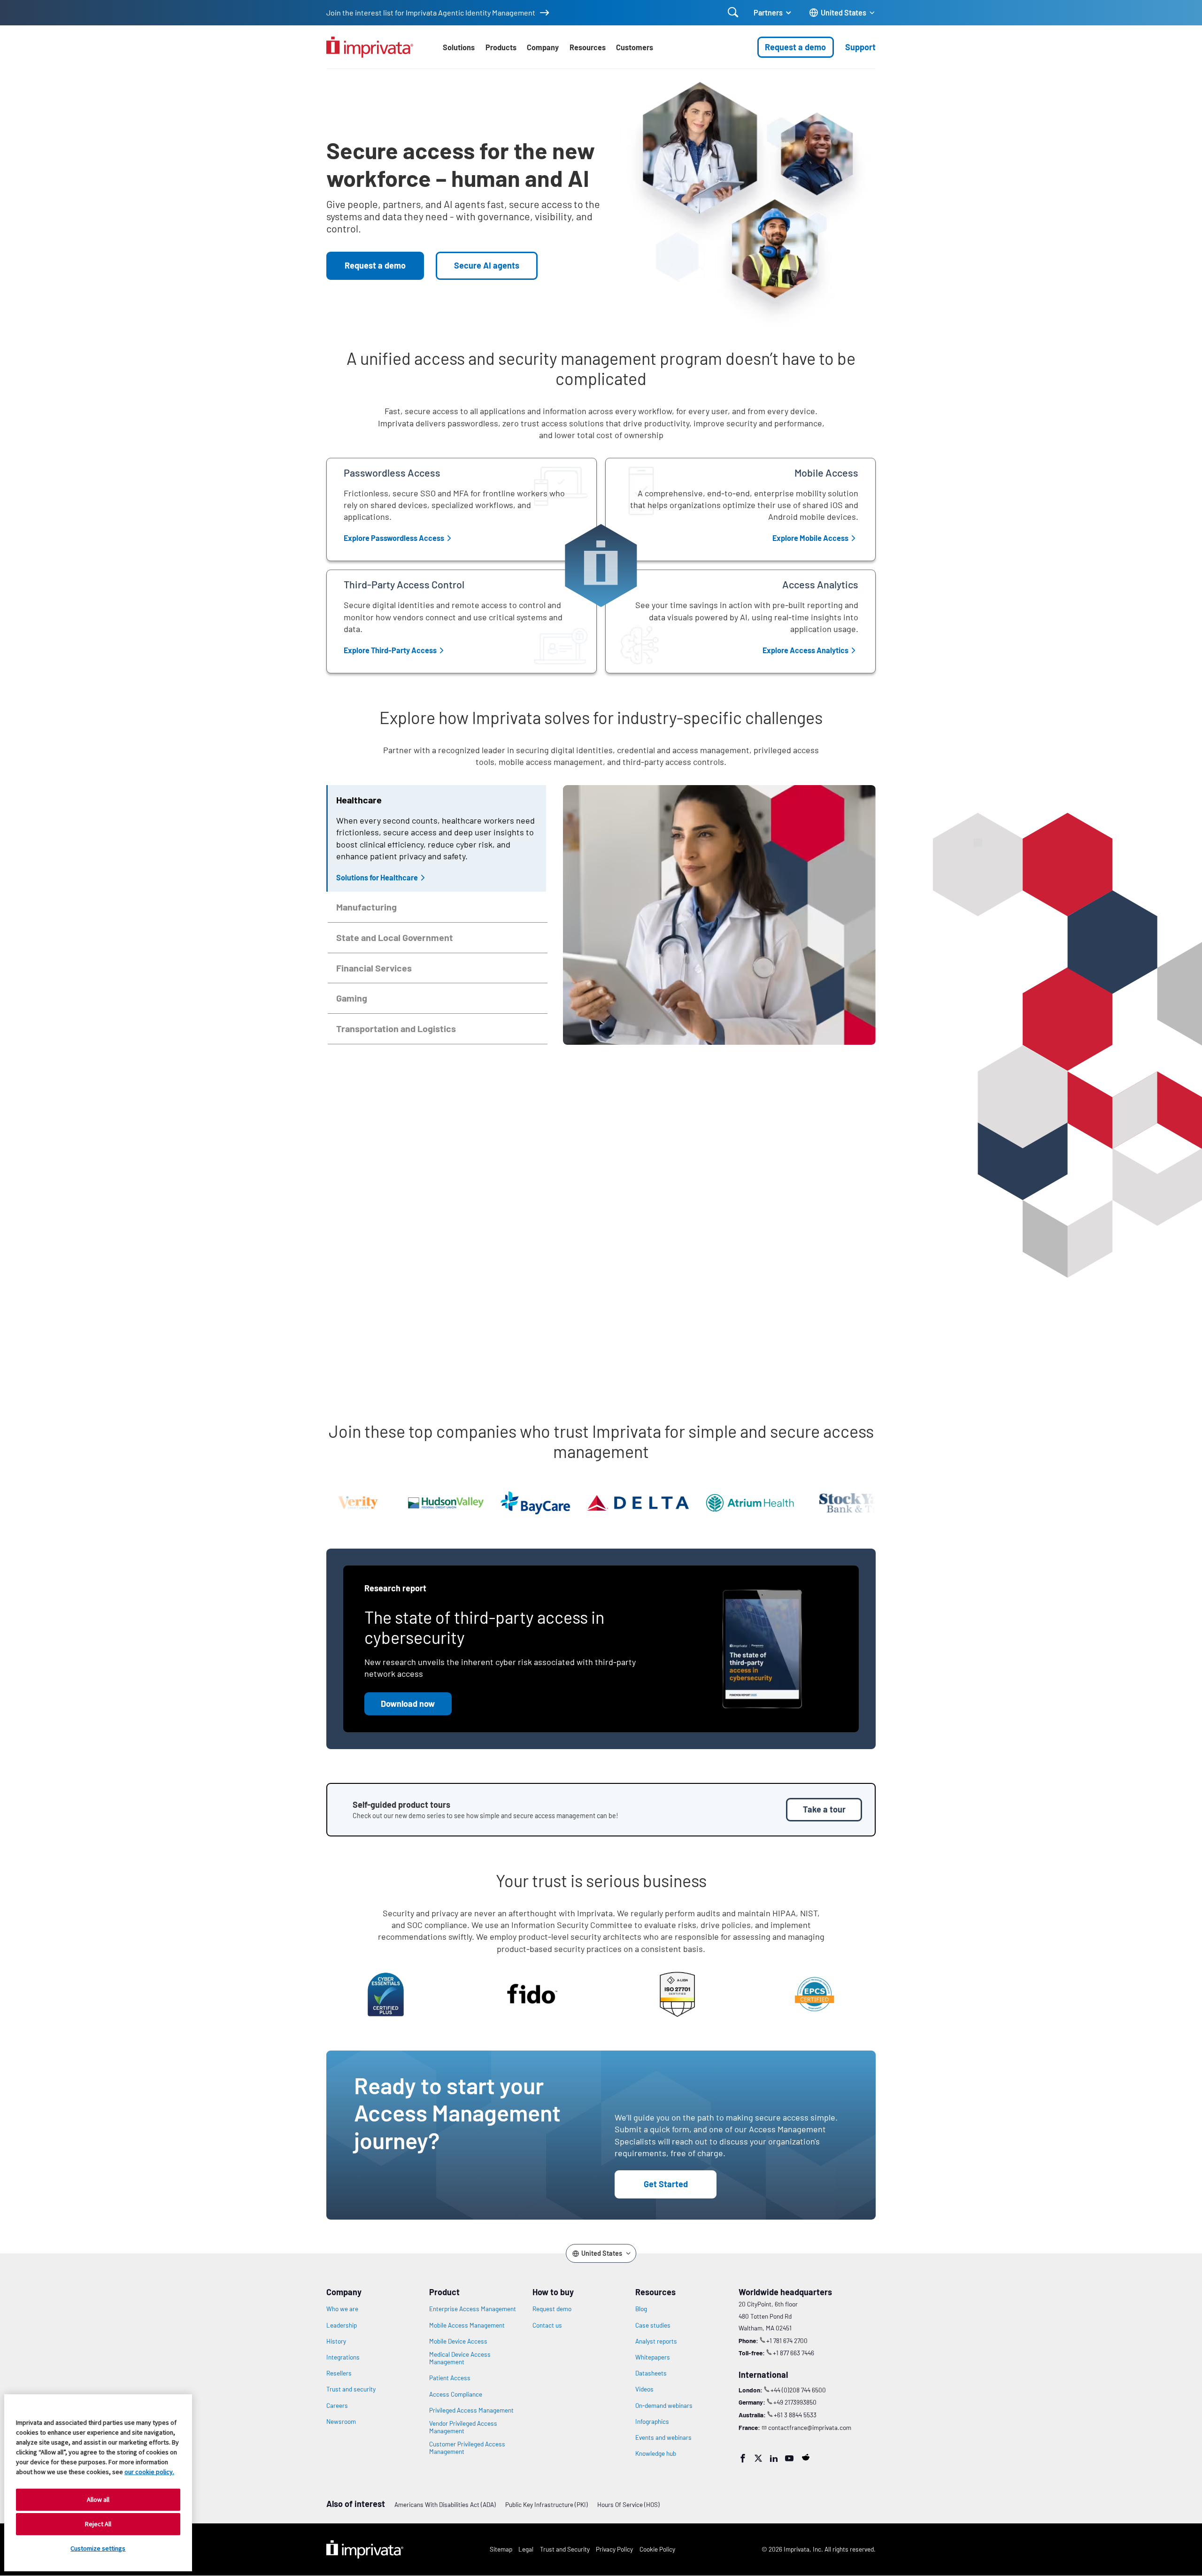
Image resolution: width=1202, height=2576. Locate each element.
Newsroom (341, 2422)
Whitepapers (653, 2357)
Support (860, 47)
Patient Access (450, 2378)
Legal (526, 2549)
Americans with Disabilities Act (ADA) (445, 2504)
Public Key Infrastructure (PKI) (547, 2504)
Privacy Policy (614, 2549)
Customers (635, 47)
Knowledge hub (656, 2453)
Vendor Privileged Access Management (463, 2427)
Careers (337, 2406)
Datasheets (651, 2373)
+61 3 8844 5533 (795, 2415)
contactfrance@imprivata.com (810, 2427)
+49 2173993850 (795, 2402)
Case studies (653, 2325)
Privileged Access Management (471, 2410)
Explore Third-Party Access (390, 650)
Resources (588, 47)
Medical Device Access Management (460, 2358)
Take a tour (824, 1809)
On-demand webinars (664, 2406)
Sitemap (501, 2549)
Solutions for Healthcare (377, 877)
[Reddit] (806, 2457)
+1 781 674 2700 (787, 2341)
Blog (641, 2309)
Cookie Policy (657, 2549)
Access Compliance (456, 2394)
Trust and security (351, 2389)
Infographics (652, 2422)
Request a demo (795, 47)
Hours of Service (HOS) (628, 2504)
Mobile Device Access (458, 2341)
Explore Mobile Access (810, 538)
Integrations (343, 2357)
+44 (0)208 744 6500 (798, 2390)
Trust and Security (565, 2549)
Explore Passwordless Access (394, 538)
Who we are (342, 2309)
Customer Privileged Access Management (467, 2448)
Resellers (339, 2373)
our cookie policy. (149, 2472)
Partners (768, 12)
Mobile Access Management (467, 2325)
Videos (644, 2389)
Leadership (342, 2325)
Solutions (459, 47)
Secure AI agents (487, 265)
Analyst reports (656, 2341)
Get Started (666, 2184)
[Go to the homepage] (370, 47)
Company (543, 47)
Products (501, 47)
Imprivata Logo (365, 2550)
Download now (408, 1704)
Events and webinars (663, 2437)
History (336, 2341)
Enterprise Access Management (473, 2309)
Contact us (547, 2325)
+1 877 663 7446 (794, 2353)
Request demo (552, 2309)
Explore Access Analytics (805, 650)
